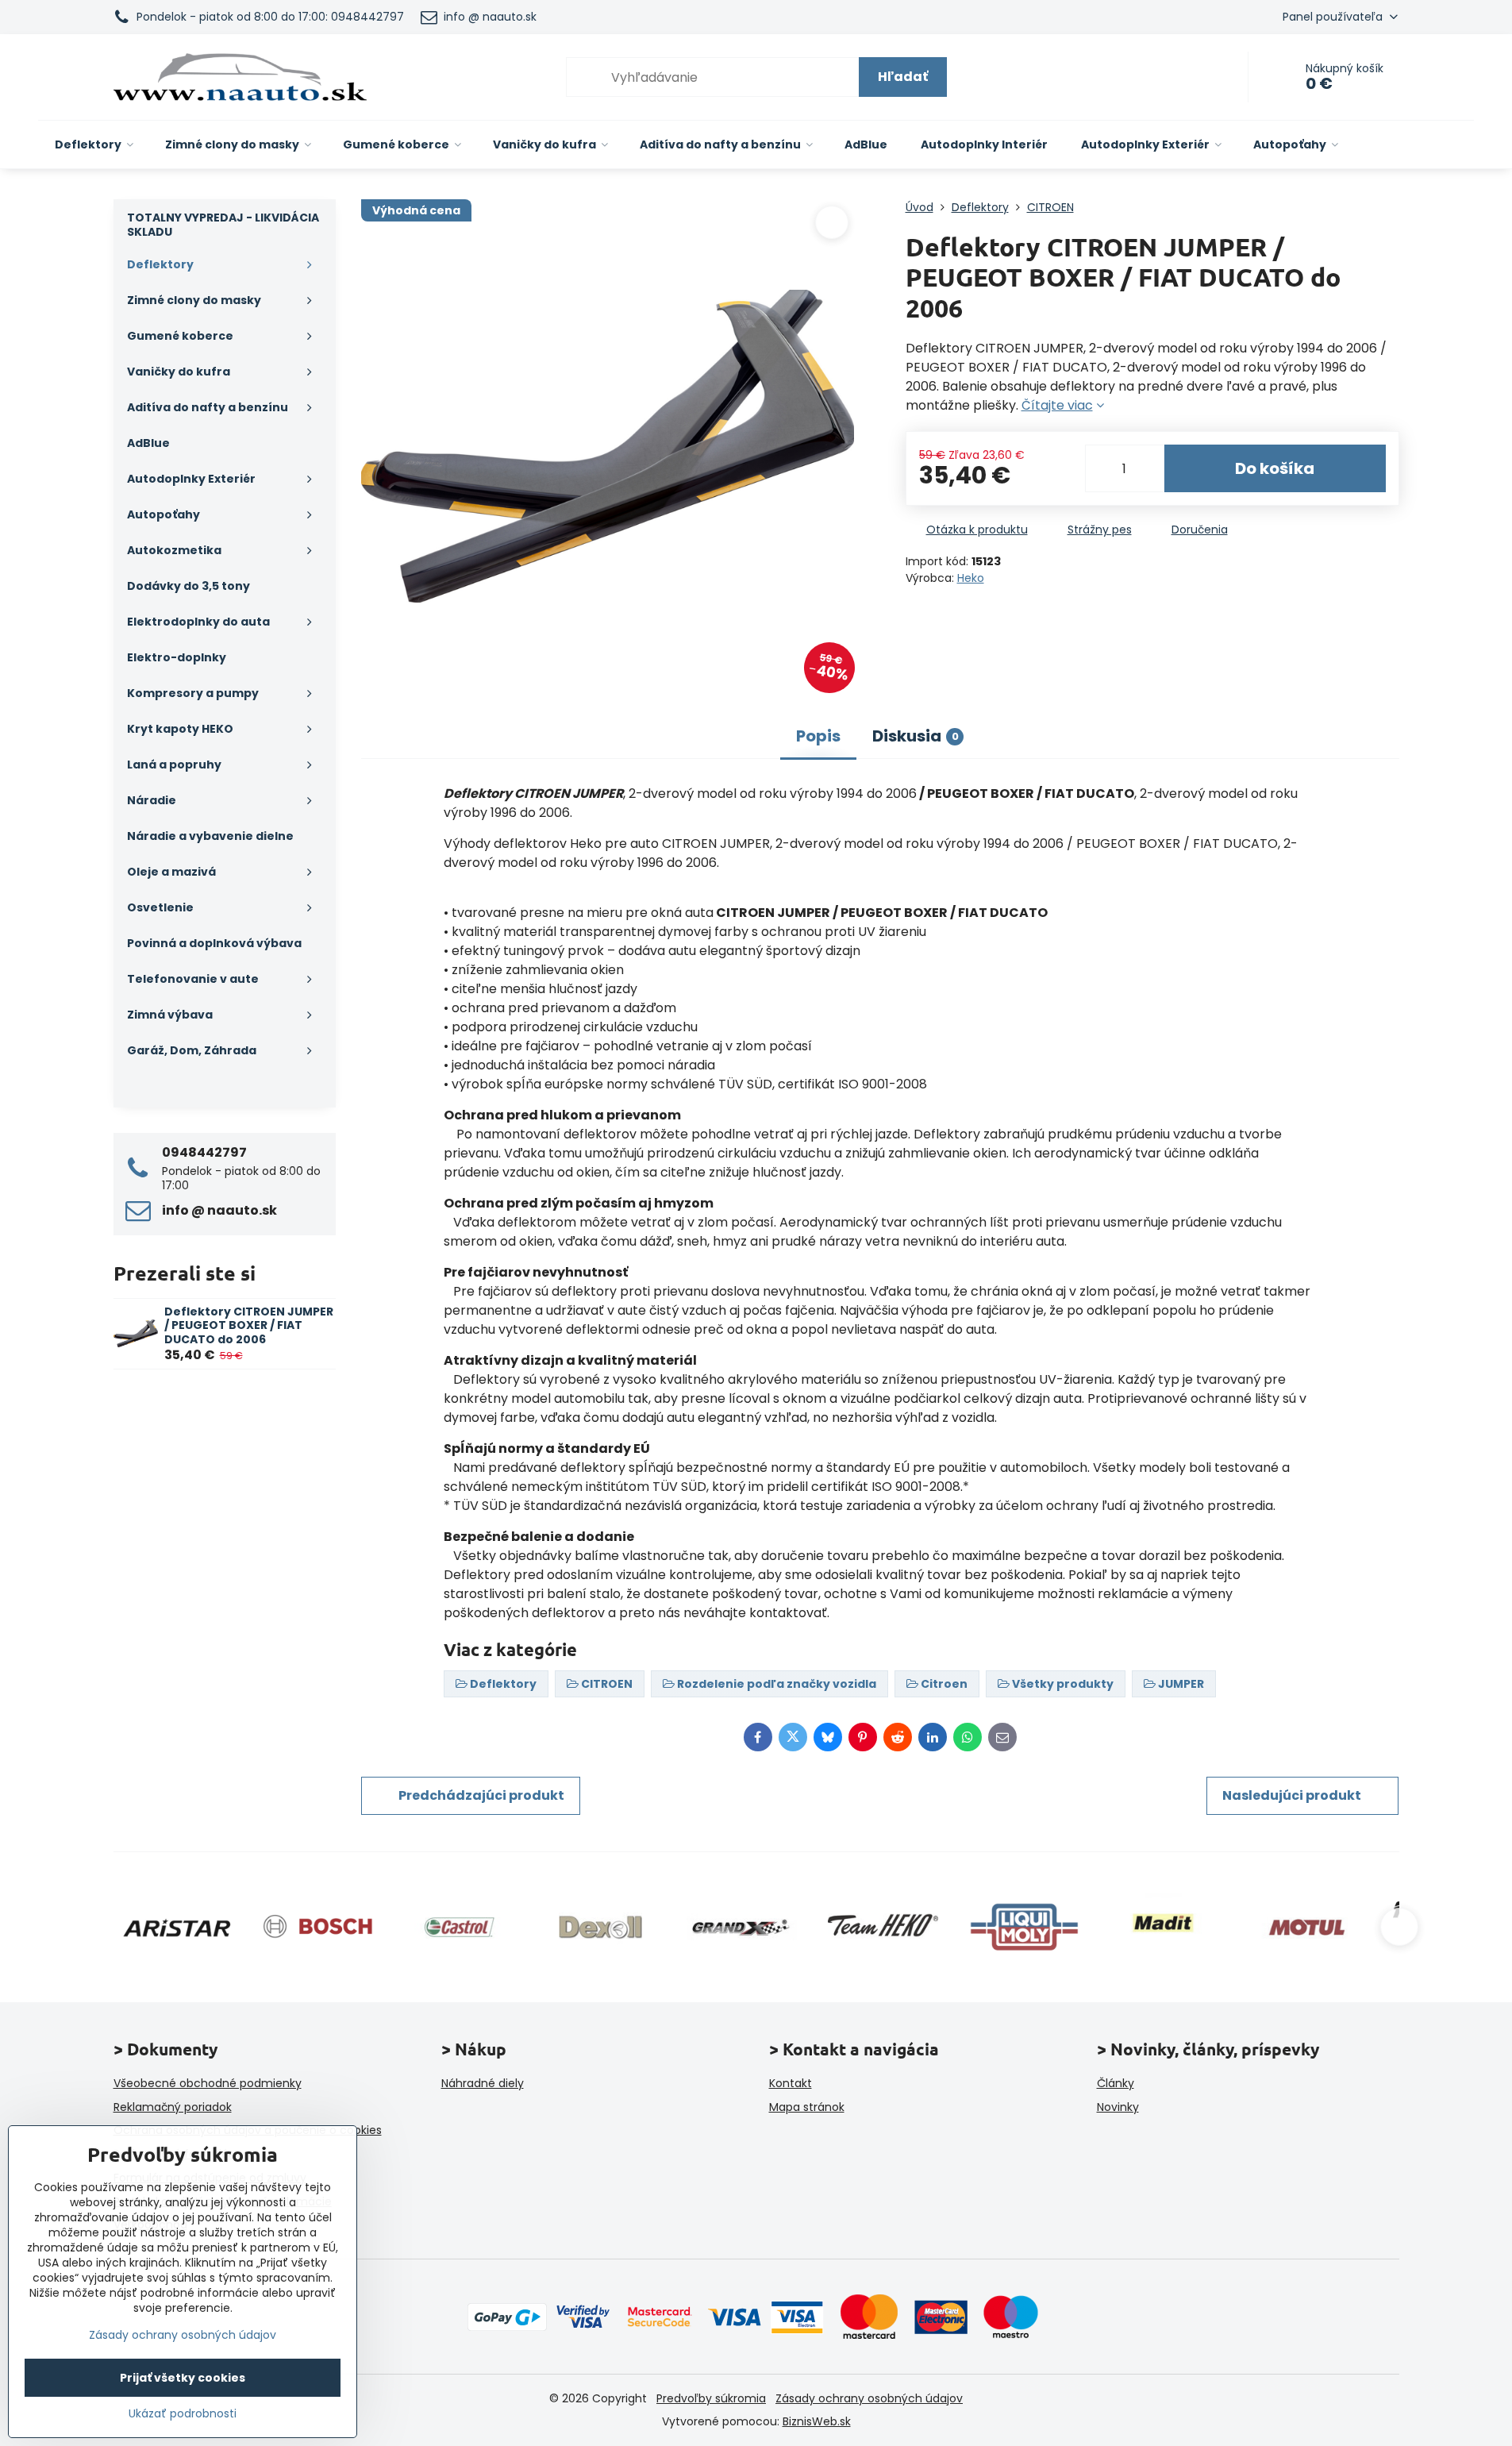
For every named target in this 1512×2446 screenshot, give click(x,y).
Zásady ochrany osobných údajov (869, 2398)
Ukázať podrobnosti (183, 2414)
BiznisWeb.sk (817, 2421)
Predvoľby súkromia (711, 2398)
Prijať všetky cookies (183, 2378)
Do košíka (1275, 468)
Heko (971, 578)
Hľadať (903, 77)
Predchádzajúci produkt (481, 1795)
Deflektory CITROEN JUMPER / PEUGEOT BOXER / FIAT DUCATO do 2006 (249, 1325)
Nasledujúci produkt (1292, 1795)
